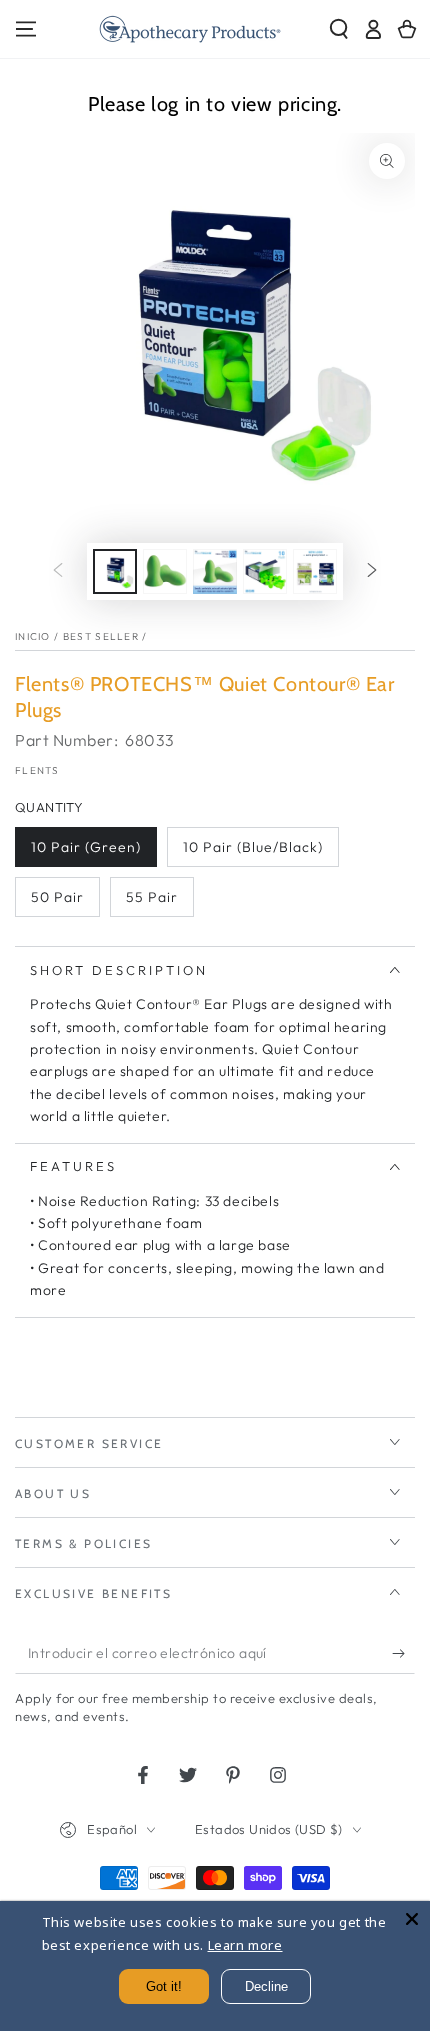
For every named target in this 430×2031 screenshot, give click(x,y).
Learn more (245, 1945)
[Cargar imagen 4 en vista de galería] (265, 571)
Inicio (33, 636)
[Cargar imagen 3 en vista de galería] (215, 571)
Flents (37, 770)
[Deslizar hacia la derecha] (372, 572)
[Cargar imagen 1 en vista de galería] (115, 571)
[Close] (412, 1919)
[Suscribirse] (403, 1654)
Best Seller (101, 636)
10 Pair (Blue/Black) (253, 847)
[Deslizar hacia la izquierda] (58, 572)
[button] (339, 29)
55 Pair (152, 897)
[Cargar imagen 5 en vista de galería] (315, 571)
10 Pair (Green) (86, 847)
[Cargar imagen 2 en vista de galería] (165, 571)
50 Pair (57, 897)
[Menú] (26, 29)
